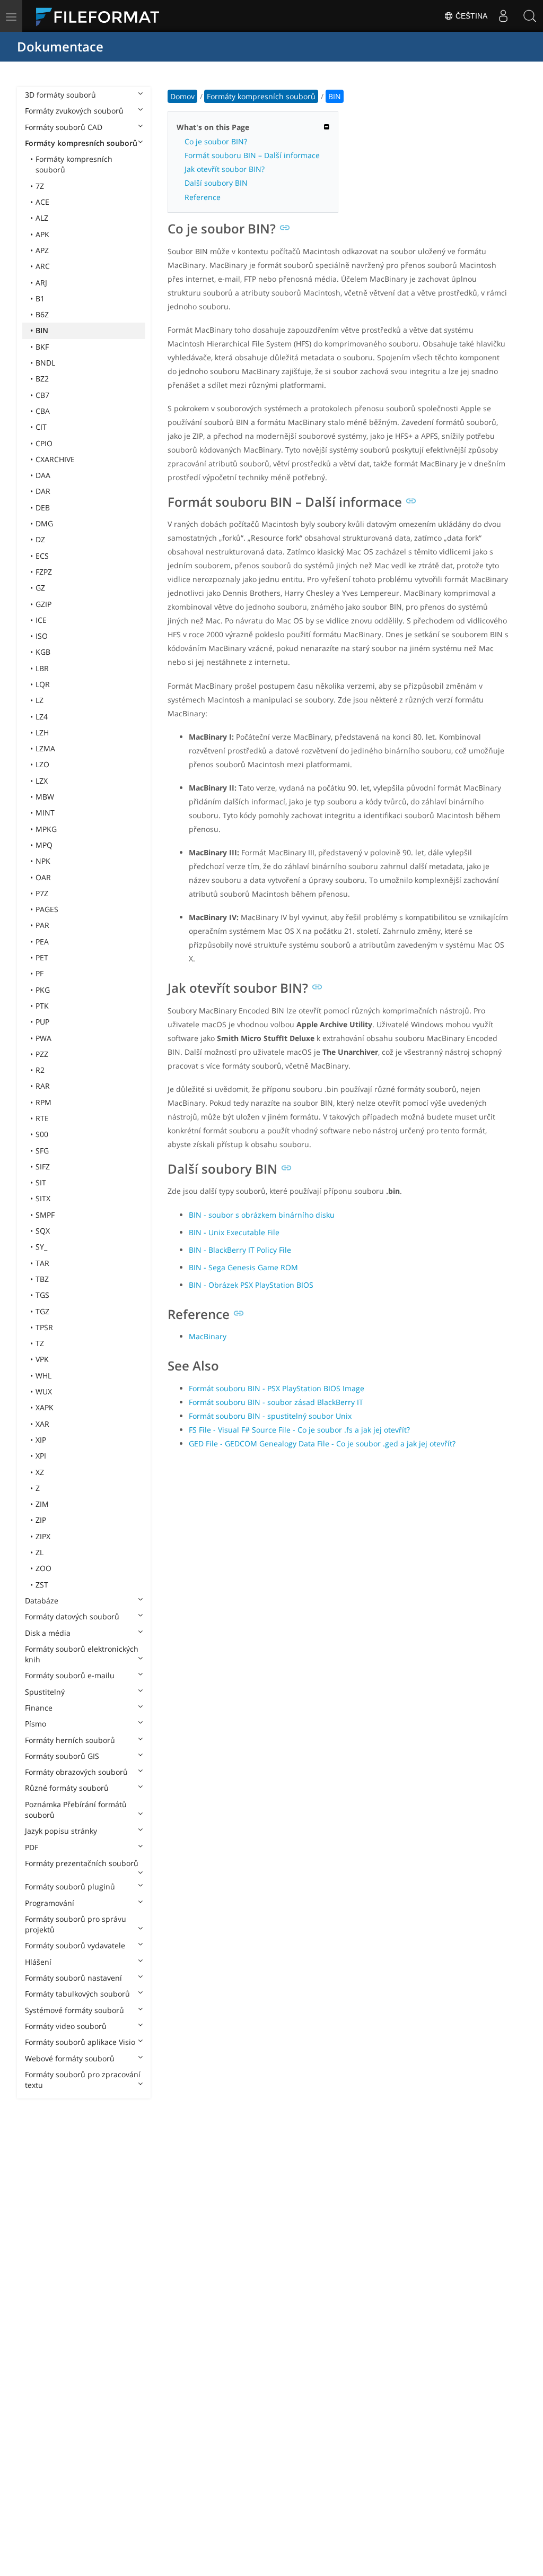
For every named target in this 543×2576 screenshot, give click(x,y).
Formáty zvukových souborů (74, 111)
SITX (43, 1198)
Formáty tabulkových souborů (77, 1994)
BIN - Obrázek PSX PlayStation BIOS (251, 1285)
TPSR (44, 1327)
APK (42, 234)
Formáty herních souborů (70, 1740)
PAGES (47, 909)
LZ (40, 700)
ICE (41, 620)
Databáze (42, 1601)
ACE (42, 202)
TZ (40, 1343)
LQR (43, 684)
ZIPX (43, 1536)
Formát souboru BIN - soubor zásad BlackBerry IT (276, 1402)
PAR (42, 925)
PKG (43, 990)
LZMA (45, 748)
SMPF (45, 1215)
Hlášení (38, 1962)
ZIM (42, 1504)
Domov (182, 96)
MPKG (46, 829)
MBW (45, 797)
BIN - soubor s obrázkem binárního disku (262, 1215)
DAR (43, 491)
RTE (42, 1118)
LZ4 (42, 717)
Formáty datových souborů (72, 1616)
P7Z (42, 893)
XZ (40, 1472)
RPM (43, 1102)
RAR (43, 1086)
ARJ (41, 283)
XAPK (45, 1407)
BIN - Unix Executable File (234, 1232)
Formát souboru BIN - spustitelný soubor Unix (270, 1416)
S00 (42, 1134)
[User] (503, 16)
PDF (32, 1847)
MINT (45, 813)
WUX (44, 1391)
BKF (42, 347)
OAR (43, 877)
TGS (42, 1295)
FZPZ (44, 572)
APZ (42, 250)
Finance (39, 1708)
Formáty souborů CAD (64, 127)
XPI (41, 1456)
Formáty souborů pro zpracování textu (83, 2080)
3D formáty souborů (60, 95)
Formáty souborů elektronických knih (82, 1654)
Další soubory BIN (216, 183)
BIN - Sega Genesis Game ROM (243, 1267)
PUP (42, 1022)
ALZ (42, 218)
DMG (44, 523)
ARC (43, 266)
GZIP (43, 604)
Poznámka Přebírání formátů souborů (76, 1810)
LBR (42, 668)
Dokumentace (60, 46)
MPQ (44, 845)
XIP (41, 1440)
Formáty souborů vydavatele (75, 1945)
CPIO (44, 443)
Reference (203, 197)
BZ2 (42, 379)
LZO (42, 764)
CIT (41, 427)
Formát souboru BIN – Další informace (252, 155)
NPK (43, 861)
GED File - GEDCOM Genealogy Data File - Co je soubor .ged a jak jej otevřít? (322, 1443)
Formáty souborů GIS (62, 1756)
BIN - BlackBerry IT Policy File (240, 1250)
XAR (42, 1424)
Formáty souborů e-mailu (70, 1675)
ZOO (43, 1568)
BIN (42, 330)
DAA (43, 475)
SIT (41, 1182)
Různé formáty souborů (67, 1788)
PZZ (42, 1054)
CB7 (42, 395)
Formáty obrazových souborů (76, 1772)
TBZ (42, 1279)
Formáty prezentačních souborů (82, 1863)
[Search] (530, 16)
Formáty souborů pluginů (70, 1887)
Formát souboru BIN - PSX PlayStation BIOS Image (277, 1388)
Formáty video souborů (66, 2026)
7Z (40, 186)
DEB (43, 508)
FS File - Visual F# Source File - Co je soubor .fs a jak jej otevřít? (299, 1430)
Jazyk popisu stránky (61, 1831)
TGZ (42, 1311)
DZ (40, 539)
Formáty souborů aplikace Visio (80, 2042)
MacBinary (208, 1336)
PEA (42, 942)
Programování (50, 1903)
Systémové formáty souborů (75, 2010)
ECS (42, 556)
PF (40, 973)
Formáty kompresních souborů (81, 143)
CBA (43, 411)
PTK (42, 1006)
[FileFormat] (102, 16)
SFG (42, 1151)
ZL (40, 1552)
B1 (40, 298)
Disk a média (48, 1633)
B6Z (42, 314)
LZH (42, 732)
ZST (42, 1585)
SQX (43, 1231)
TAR (42, 1263)
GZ (40, 588)
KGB (43, 652)
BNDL (45, 363)
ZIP (41, 1520)
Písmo (36, 1724)
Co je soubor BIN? (216, 141)
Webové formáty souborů (70, 2058)
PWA (43, 1038)
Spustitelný (45, 1692)
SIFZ (43, 1166)
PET (42, 957)
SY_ (41, 1247)
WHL (43, 1376)
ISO (42, 636)
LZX (42, 781)
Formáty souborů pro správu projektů (76, 1924)
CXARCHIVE (55, 459)
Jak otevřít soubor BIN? (225, 169)
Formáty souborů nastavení (73, 1978)
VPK (42, 1359)
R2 (40, 1070)
